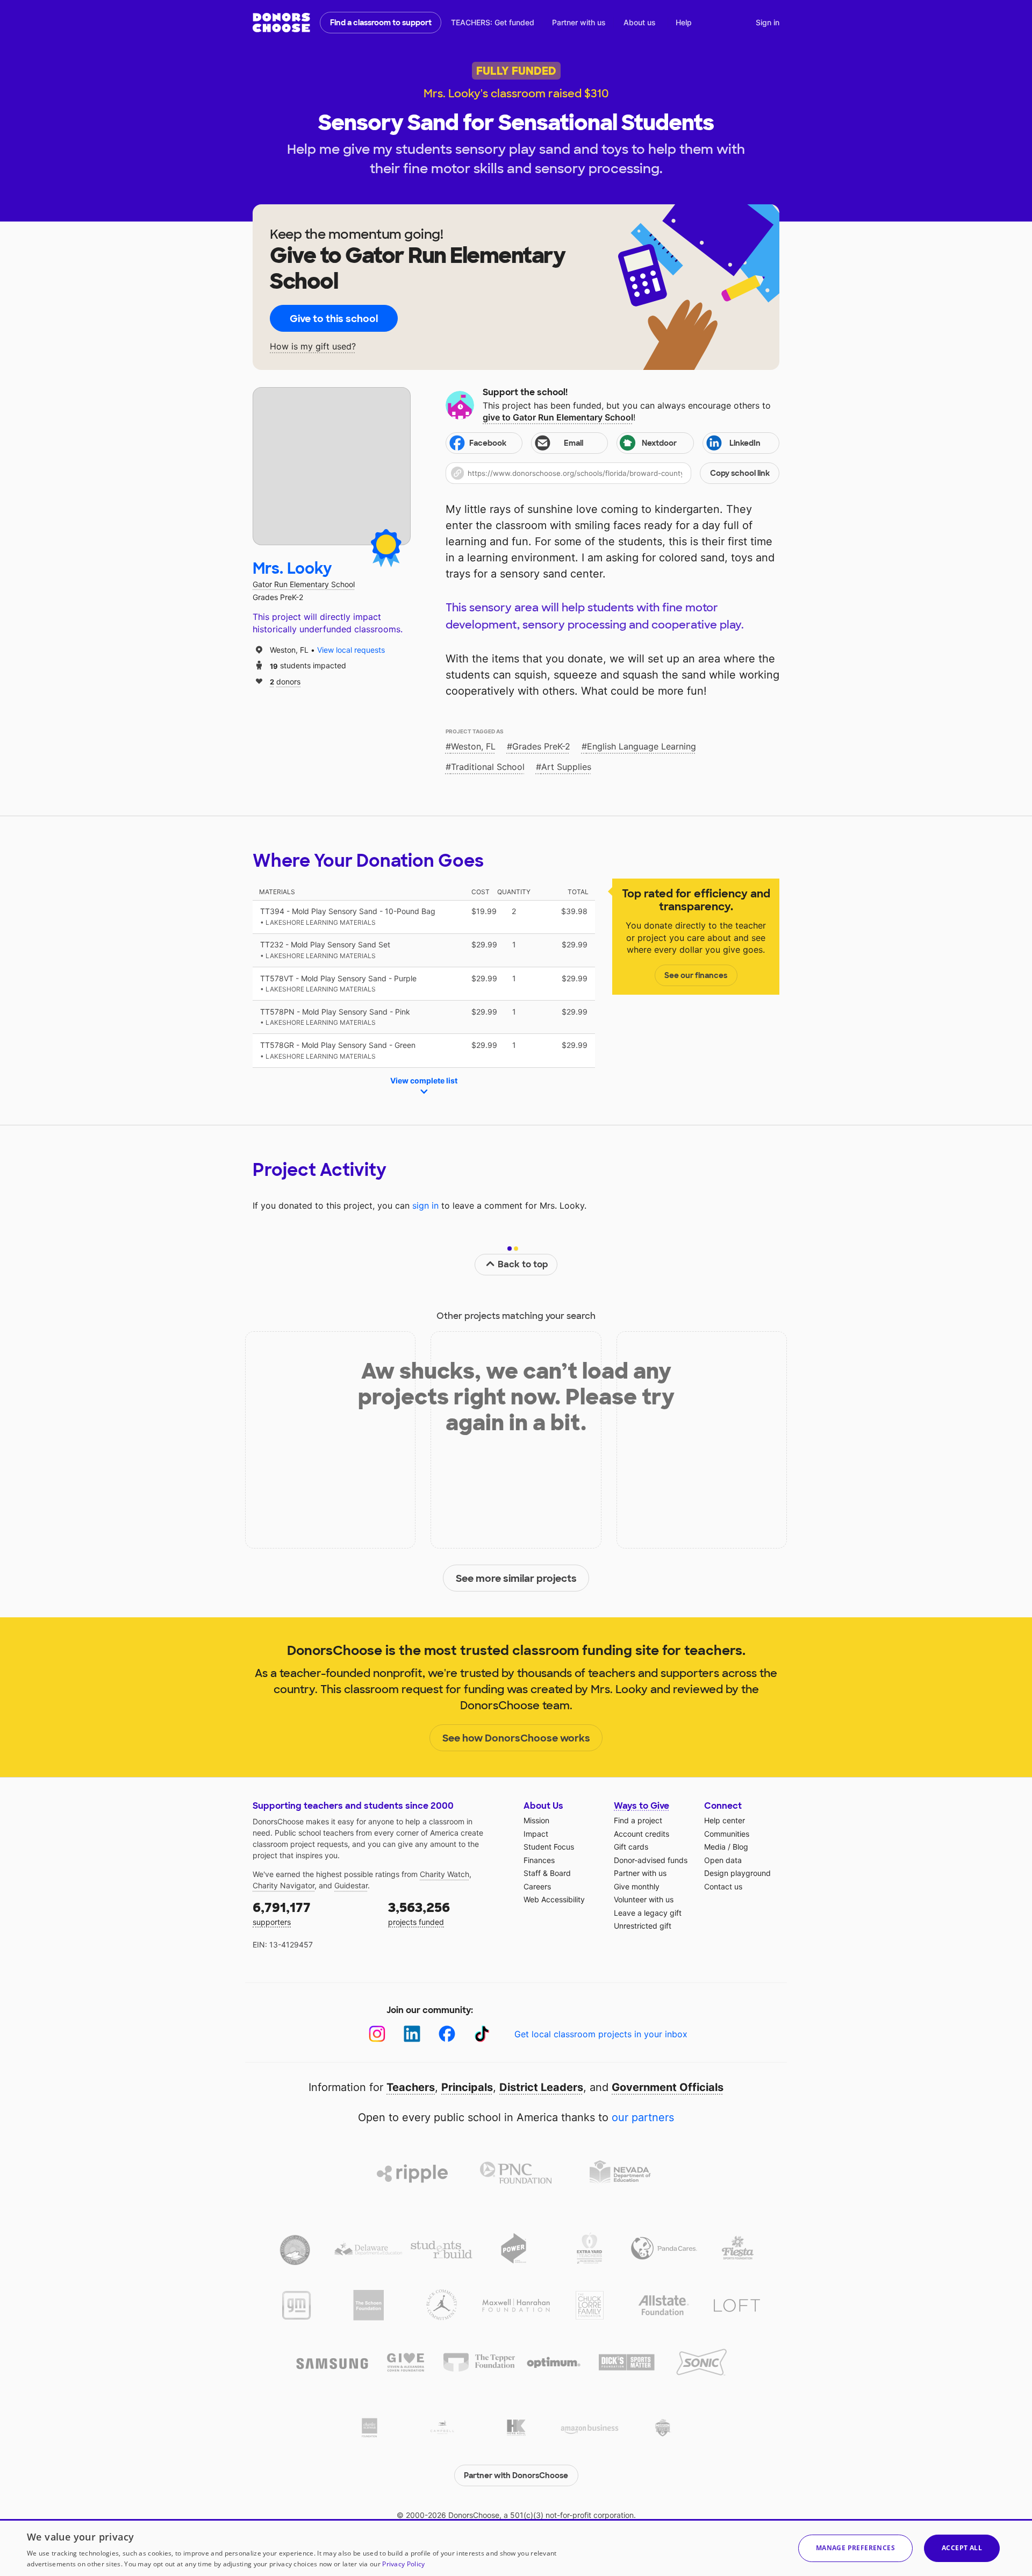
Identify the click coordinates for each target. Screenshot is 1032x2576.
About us (640, 22)
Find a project (638, 1820)
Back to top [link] (523, 1264)
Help (684, 22)
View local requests (351, 650)
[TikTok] (482, 2034)
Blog (740, 1847)
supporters (282, 1913)
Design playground (737, 1873)
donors (285, 681)
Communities (727, 1834)
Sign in (768, 22)
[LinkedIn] (412, 2034)
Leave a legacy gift (648, 1913)
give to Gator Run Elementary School (558, 417)
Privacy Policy (403, 2564)
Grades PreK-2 (541, 746)
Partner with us (579, 22)
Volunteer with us (644, 1899)
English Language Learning (642, 746)
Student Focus (549, 1847)
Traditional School (488, 767)
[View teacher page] (332, 466)
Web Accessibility (554, 1899)
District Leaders (541, 2087)
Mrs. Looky (292, 569)
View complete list (424, 1080)
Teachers (411, 2087)
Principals (467, 2087)
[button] (612, 473)
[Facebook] (447, 2034)
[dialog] (516, 2548)
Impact (536, 1834)
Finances (539, 1860)
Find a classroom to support (381, 23)
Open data (723, 1860)
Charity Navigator (284, 1885)
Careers (537, 1886)
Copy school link (740, 473)
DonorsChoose (281, 23)
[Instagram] (377, 2034)
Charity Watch (445, 1874)
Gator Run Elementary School (304, 584)
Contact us (723, 1886)
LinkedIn (745, 443)
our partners (643, 2117)
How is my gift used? (313, 347)
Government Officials (668, 2087)
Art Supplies (566, 767)
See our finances (696, 975)
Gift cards (631, 1847)
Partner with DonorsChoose (516, 2475)
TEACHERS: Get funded (493, 22)
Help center (725, 1820)
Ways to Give (642, 1806)
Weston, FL (473, 746)
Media (715, 1847)
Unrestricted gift (643, 1926)
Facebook (488, 443)
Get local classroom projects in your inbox (601, 2034)
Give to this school (334, 319)
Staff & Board (547, 1873)
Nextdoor (659, 443)
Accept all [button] (962, 2548)
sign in (425, 1205)
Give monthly (637, 1886)
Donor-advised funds (651, 1860)
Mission (536, 1820)
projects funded (419, 1913)
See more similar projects (516, 1579)
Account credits (642, 1834)
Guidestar (351, 1885)
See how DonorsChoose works (516, 1738)
